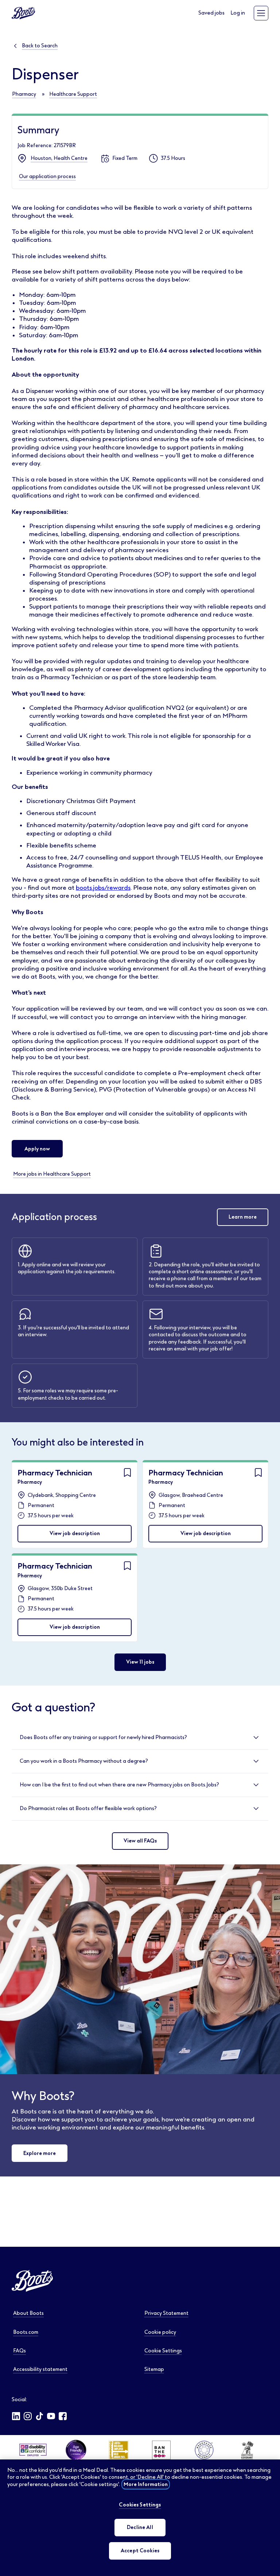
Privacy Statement (166, 2313)
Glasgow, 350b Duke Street (60, 1588)
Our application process (47, 176)
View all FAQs (140, 1841)
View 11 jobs (140, 1662)
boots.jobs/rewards (103, 888)
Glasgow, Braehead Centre (191, 1495)
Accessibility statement (40, 2369)
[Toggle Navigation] (261, 13)
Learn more (243, 1217)
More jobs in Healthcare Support (52, 1174)
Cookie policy (160, 2332)
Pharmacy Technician (55, 1473)
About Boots (28, 2313)
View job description (75, 1533)
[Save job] (127, 1472)
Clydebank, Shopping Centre (62, 1495)
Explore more (40, 2153)
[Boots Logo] (23, 13)
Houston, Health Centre (59, 158)
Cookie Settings (163, 2351)
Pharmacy (24, 94)
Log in (238, 13)
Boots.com (26, 2332)
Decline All (140, 2527)
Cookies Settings (140, 2505)
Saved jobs (211, 13)
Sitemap (154, 2369)
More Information (146, 2484)
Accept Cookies (140, 2551)
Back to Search (40, 46)
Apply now (37, 1149)
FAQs (20, 2351)
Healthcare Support (73, 94)
